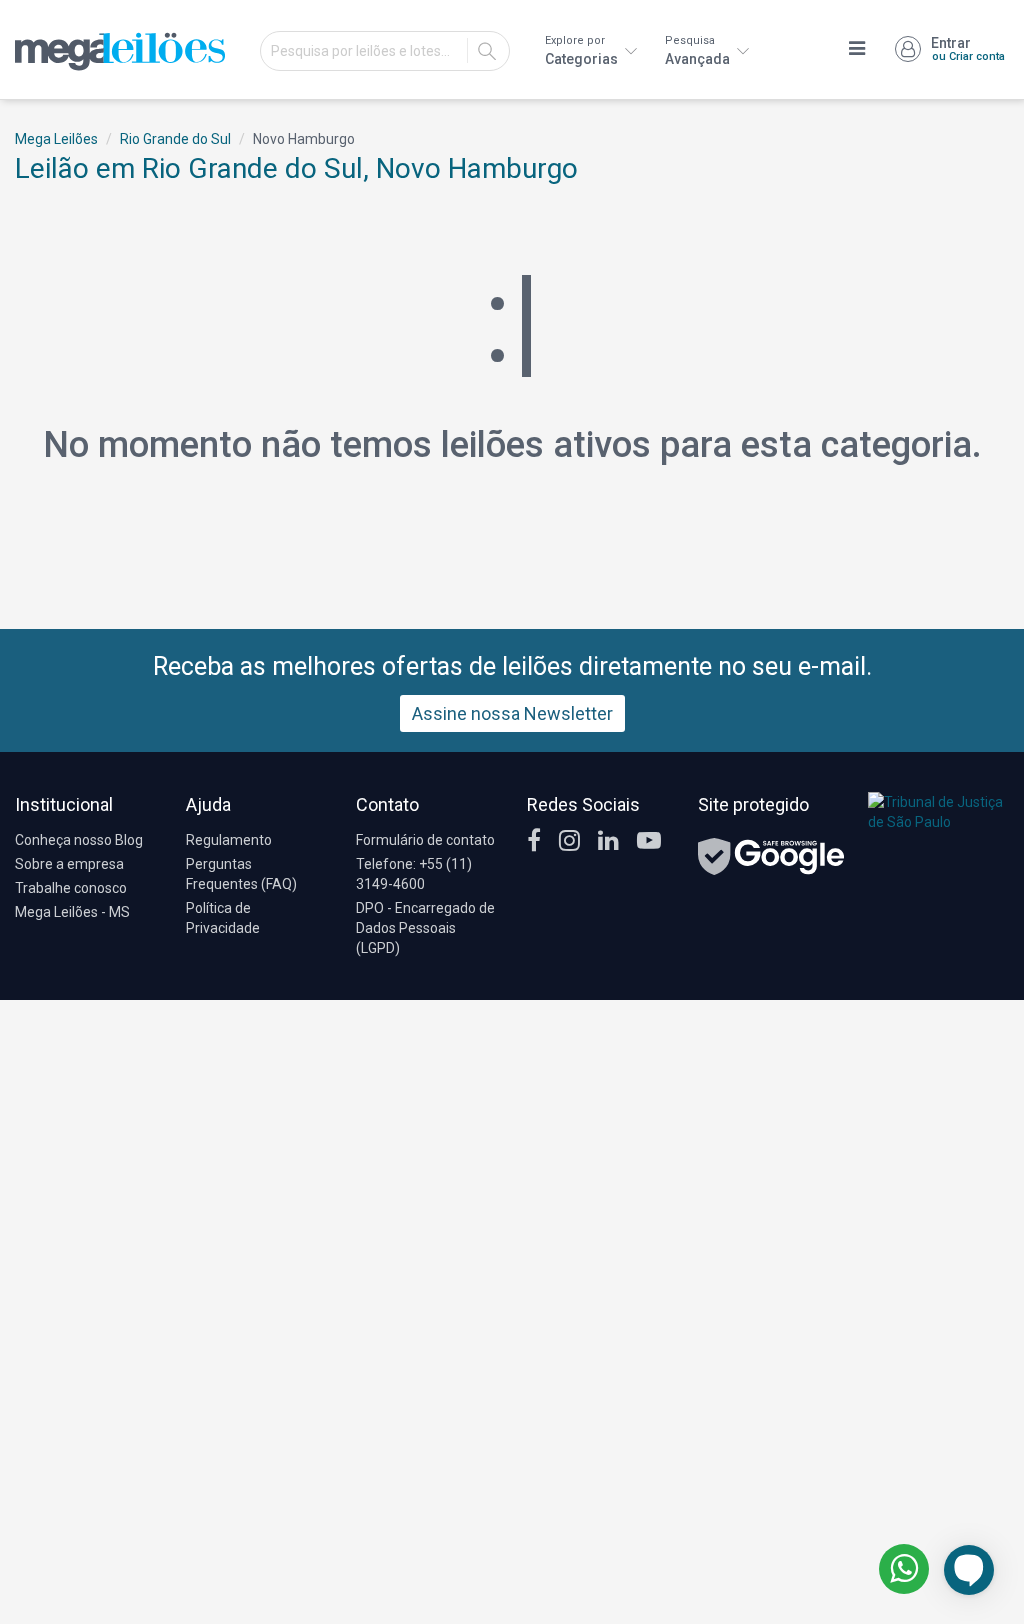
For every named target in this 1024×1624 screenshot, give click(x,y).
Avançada (699, 50)
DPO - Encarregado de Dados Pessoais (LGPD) (425, 928)
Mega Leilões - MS (72, 912)
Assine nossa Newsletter (512, 713)
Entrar (968, 49)
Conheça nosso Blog (79, 840)
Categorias (583, 50)
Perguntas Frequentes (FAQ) (241, 874)
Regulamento (229, 840)
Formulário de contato (425, 840)
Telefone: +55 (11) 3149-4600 (414, 874)
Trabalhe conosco (71, 888)
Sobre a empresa (69, 864)
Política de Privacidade (223, 918)
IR (487, 51)
